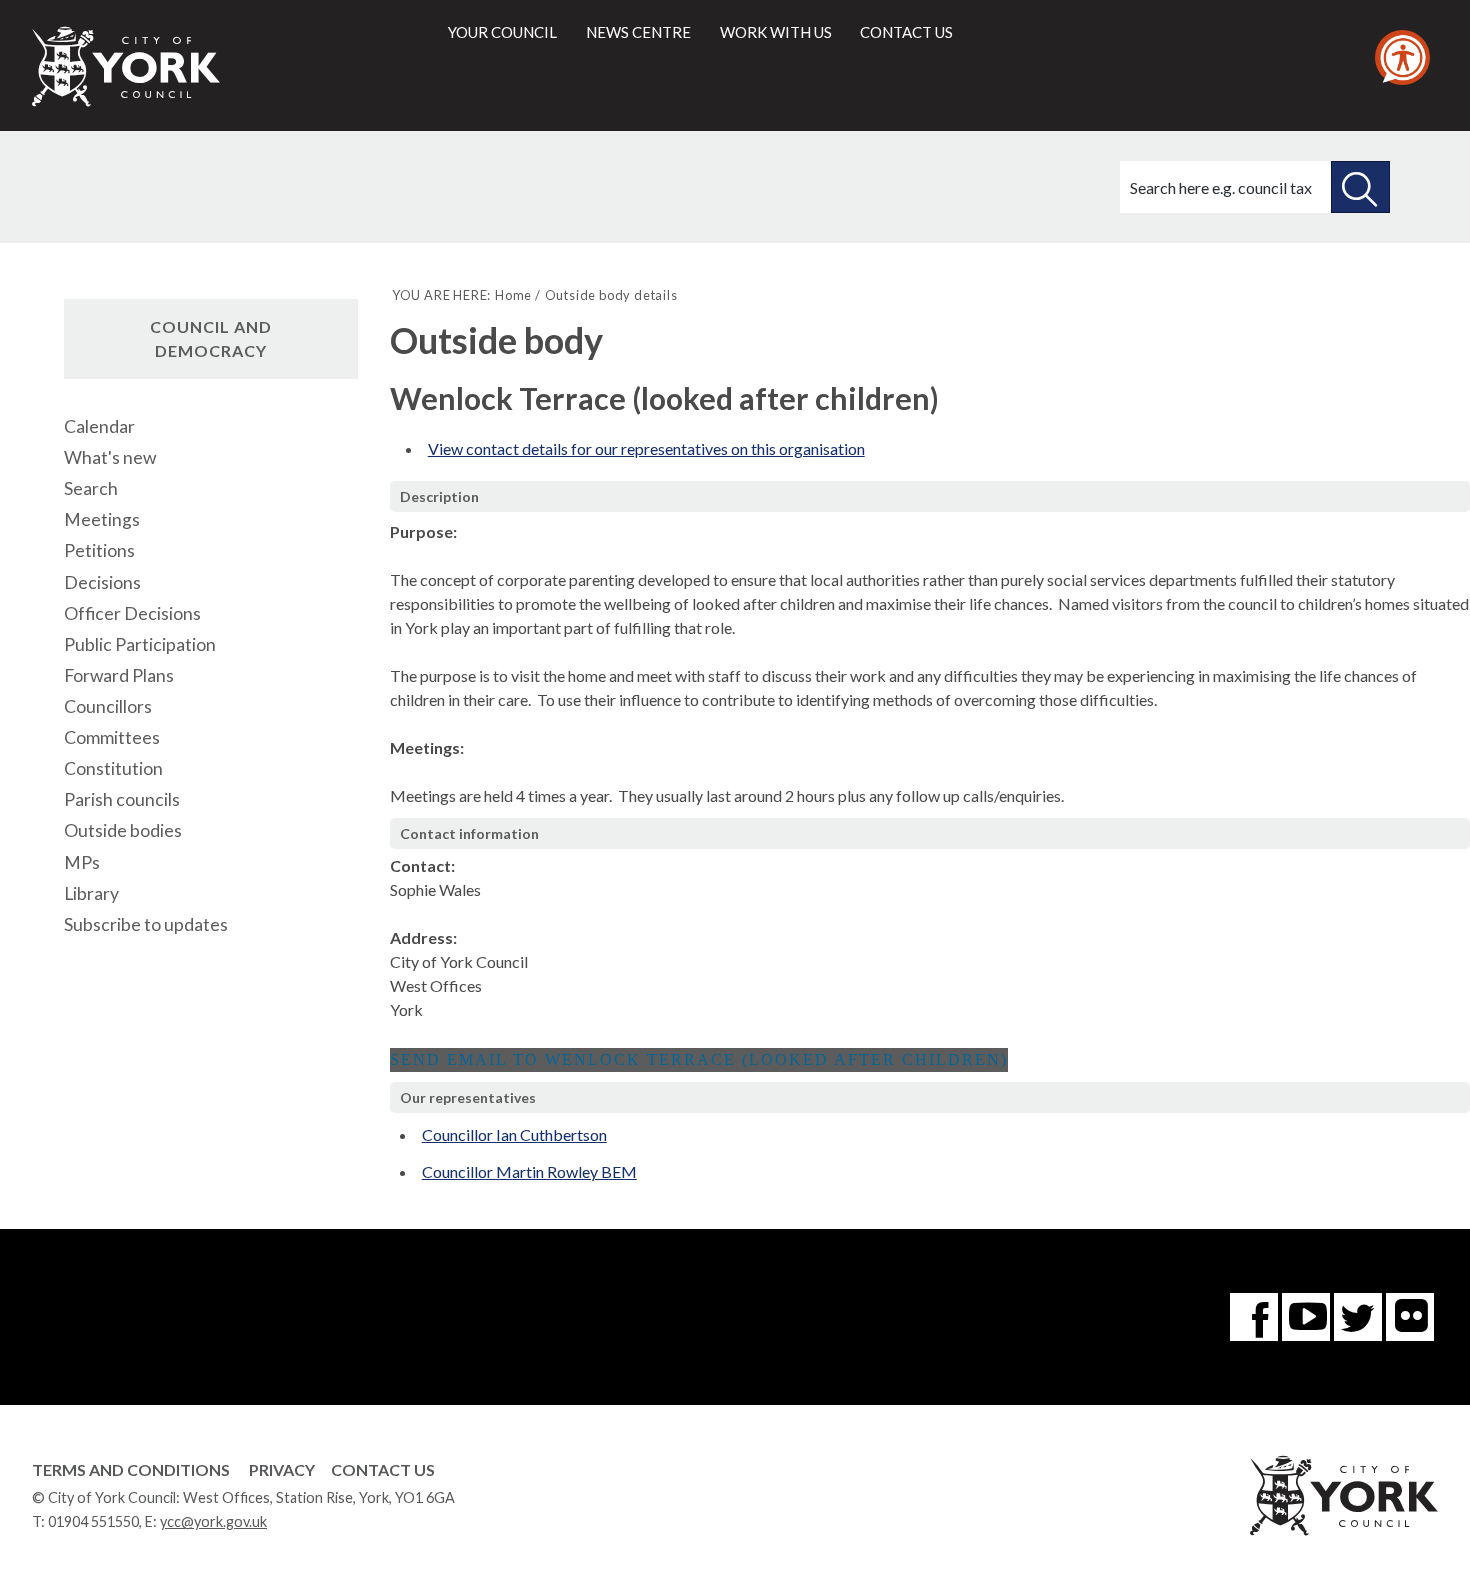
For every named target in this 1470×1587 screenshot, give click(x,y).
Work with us (776, 32)
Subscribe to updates (146, 924)
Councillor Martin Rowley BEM (529, 1171)
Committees (112, 737)
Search (91, 488)
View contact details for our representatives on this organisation (646, 448)
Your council (502, 32)
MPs (82, 862)
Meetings (102, 519)
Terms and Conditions (131, 1469)
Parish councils (122, 799)
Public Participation (140, 644)
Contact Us (383, 1469)
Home (513, 295)
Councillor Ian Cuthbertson (514, 1134)
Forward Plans (119, 675)
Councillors (108, 706)
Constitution (113, 768)
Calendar (99, 426)
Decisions (102, 582)
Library (91, 893)
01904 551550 (93, 1521)
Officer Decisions (132, 613)
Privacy (282, 1469)
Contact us (906, 32)
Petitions (99, 550)
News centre (638, 32)
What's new (110, 457)
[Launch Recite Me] (1402, 57)
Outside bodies (123, 830)
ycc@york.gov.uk (213, 1521)
